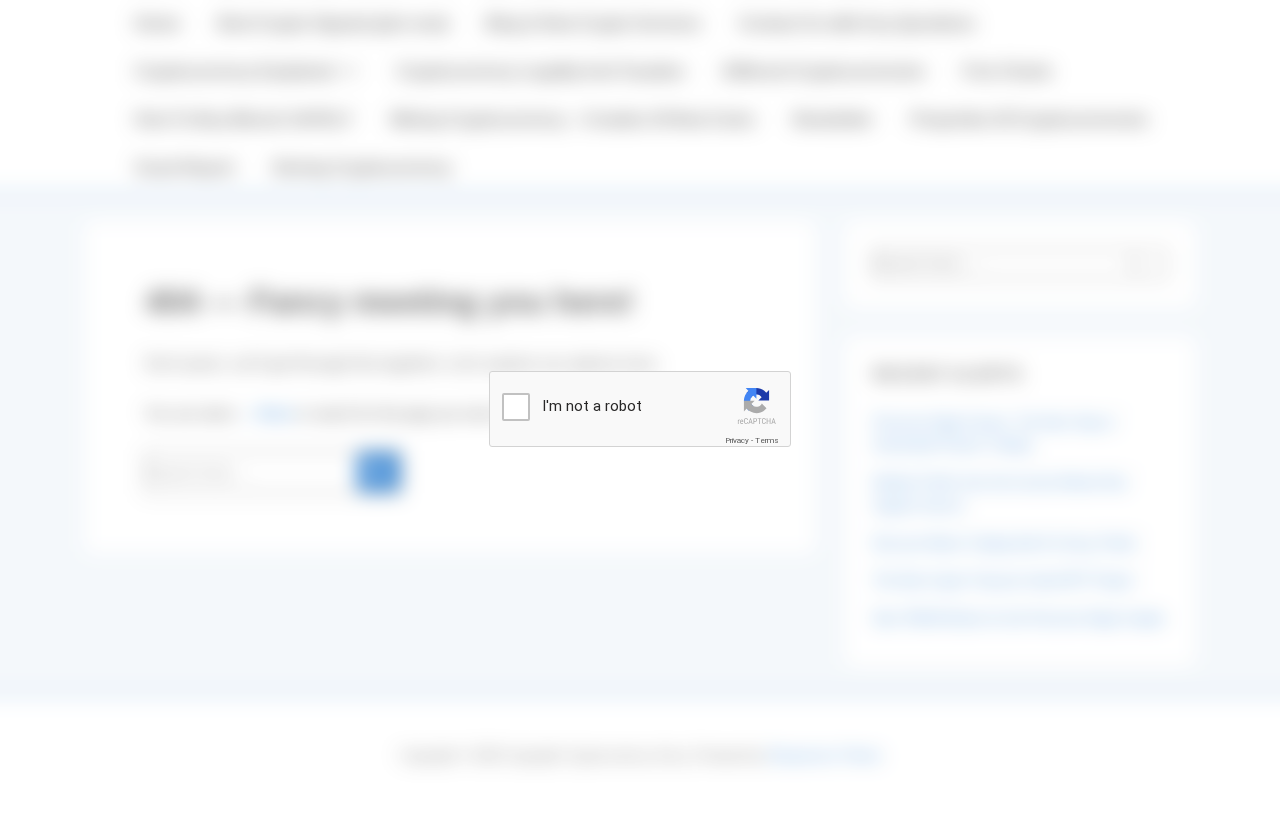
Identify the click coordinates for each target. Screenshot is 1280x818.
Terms (767, 440)
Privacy (737, 440)
